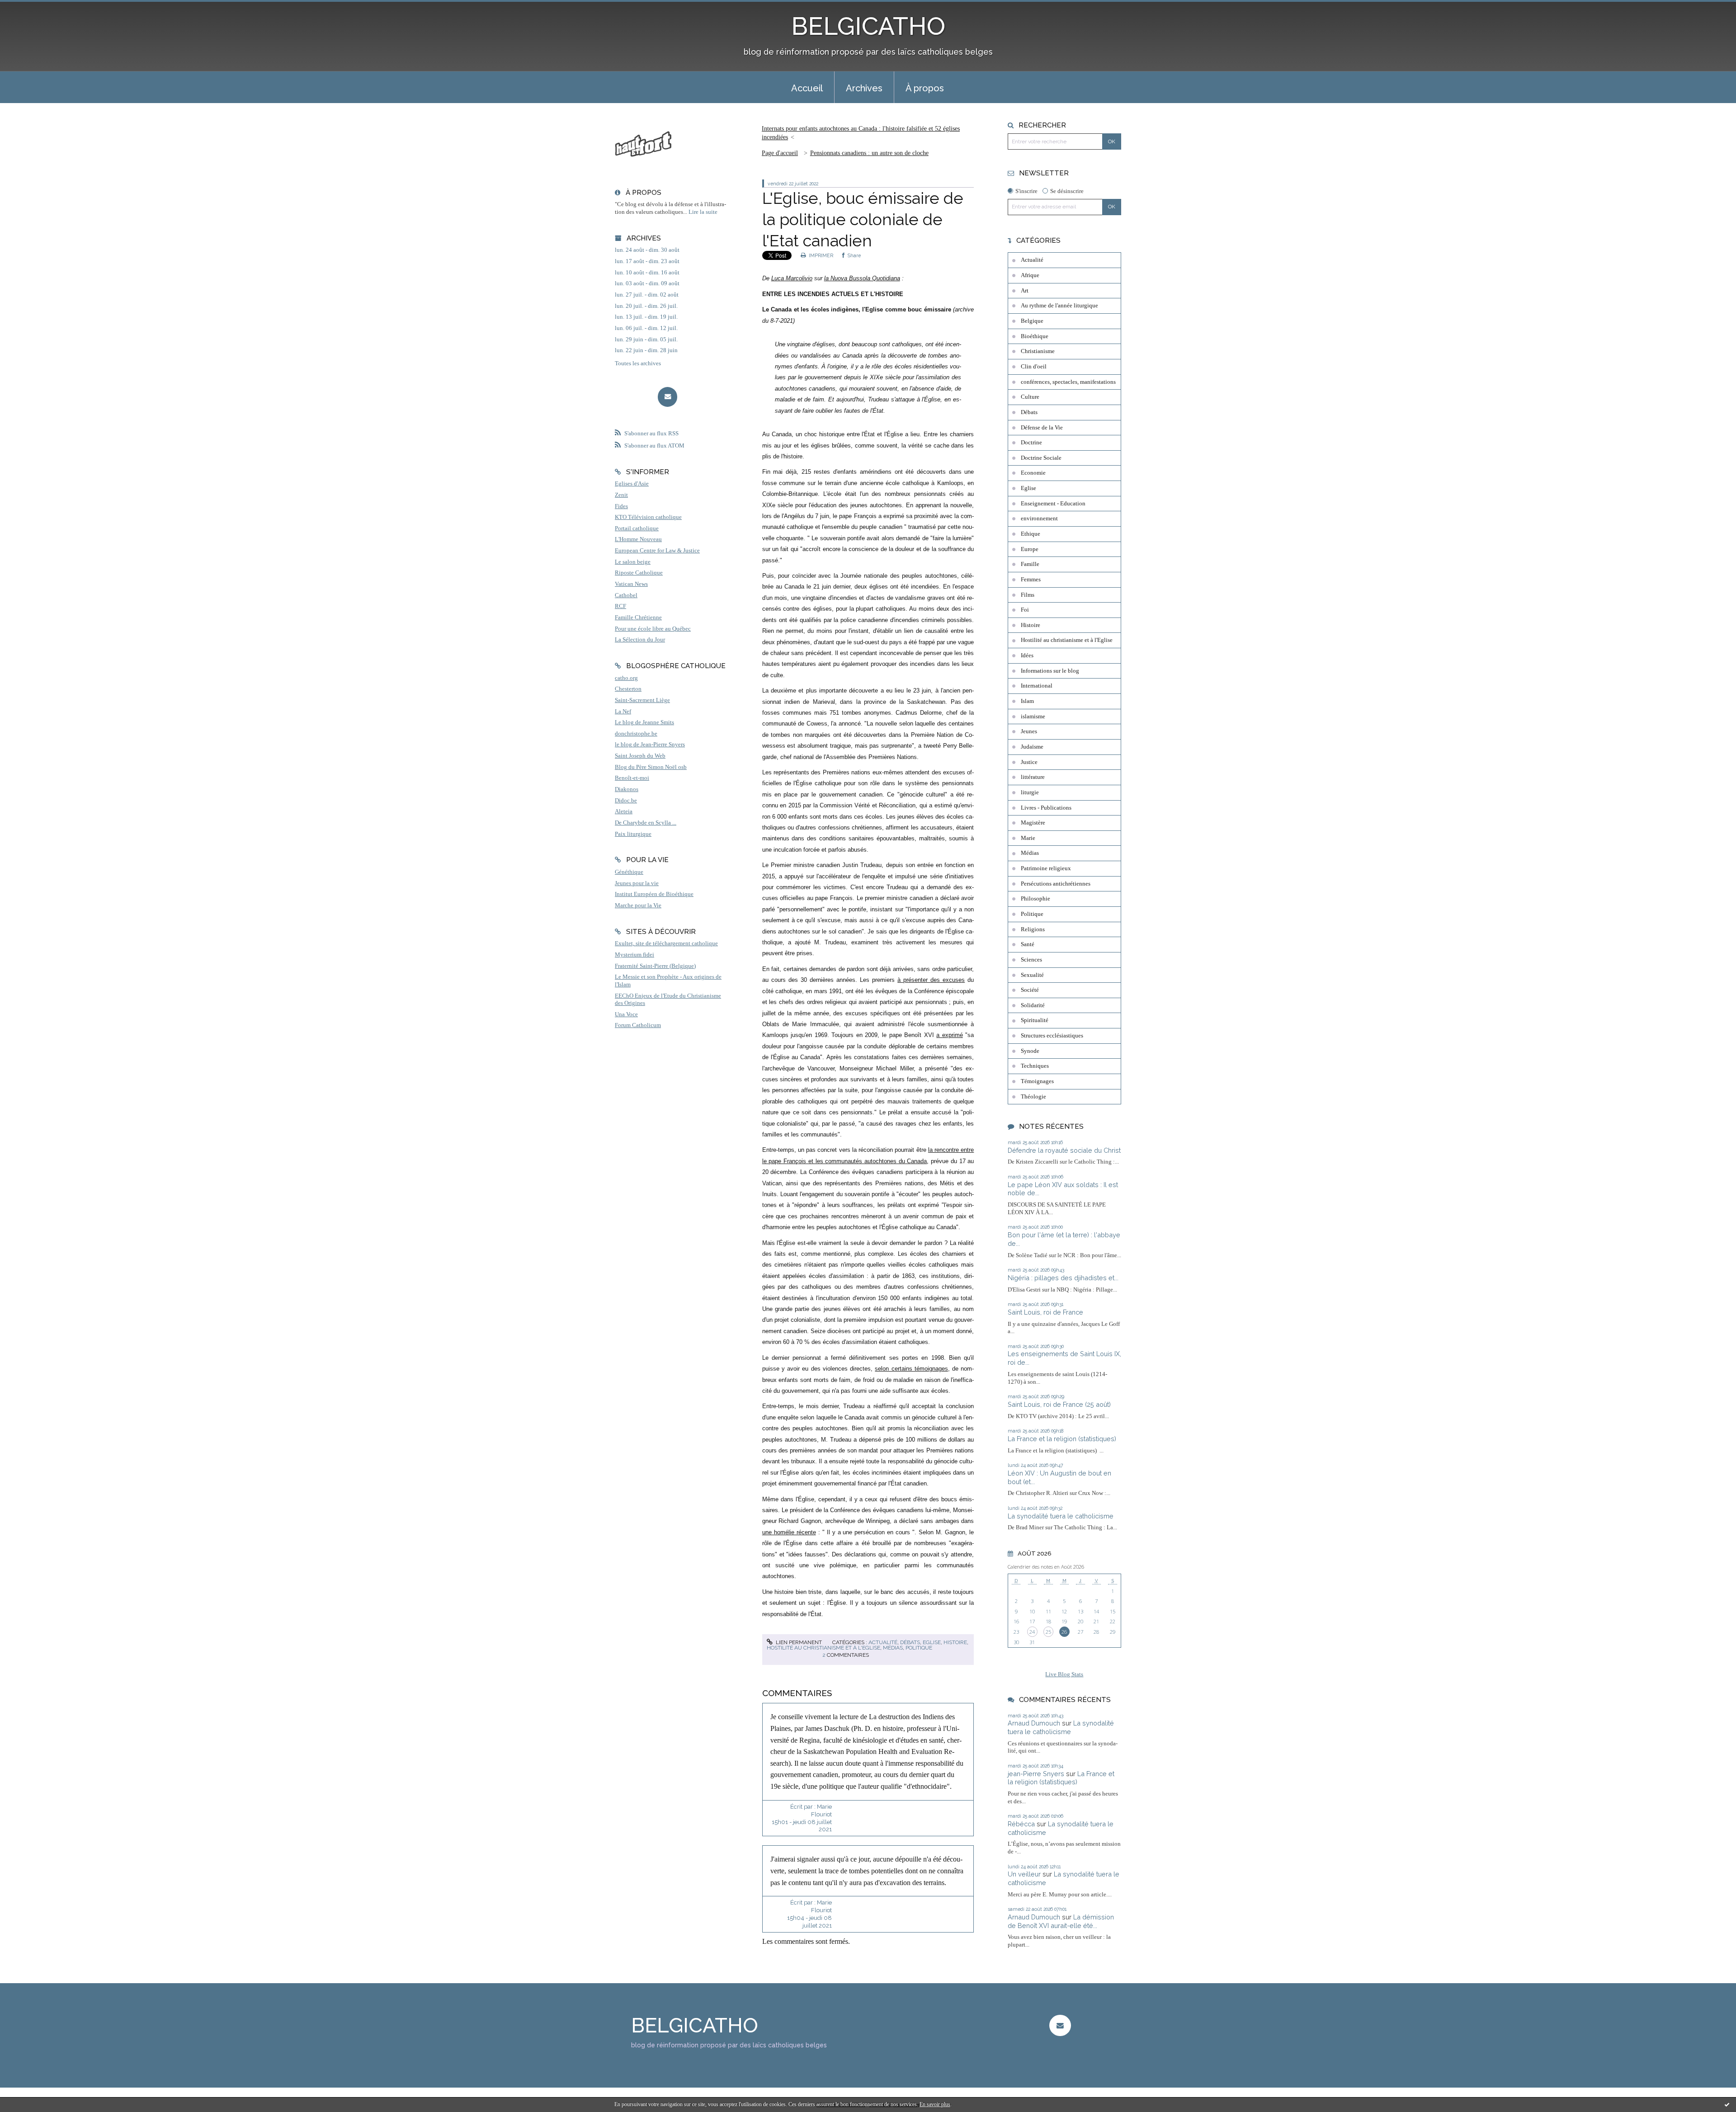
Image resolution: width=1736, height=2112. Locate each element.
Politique (919, 1648)
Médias (893, 1648)
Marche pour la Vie (638, 905)
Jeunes (1029, 731)
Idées (1027, 655)
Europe (1030, 549)
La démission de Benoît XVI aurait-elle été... (1061, 1921)
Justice (1029, 762)
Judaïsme (1032, 747)
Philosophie (1035, 899)
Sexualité (1032, 975)
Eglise (932, 1642)
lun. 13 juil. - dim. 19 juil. (646, 317)
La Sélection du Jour (640, 640)
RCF (620, 606)
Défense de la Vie (1042, 428)
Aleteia (624, 811)
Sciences (1031, 960)
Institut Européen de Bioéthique (654, 894)
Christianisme (1038, 351)
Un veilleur (1024, 1874)
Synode (1030, 1051)
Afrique (1030, 275)
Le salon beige (633, 562)
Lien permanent (798, 1642)
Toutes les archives (638, 363)
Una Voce (626, 1014)
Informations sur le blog (1050, 671)
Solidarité (1033, 1005)
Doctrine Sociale (1041, 458)
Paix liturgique (633, 834)
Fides (621, 506)
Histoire (955, 1642)
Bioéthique (1035, 336)
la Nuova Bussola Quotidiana (862, 278)
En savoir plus (935, 2104)
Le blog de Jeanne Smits (644, 722)
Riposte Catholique (639, 573)
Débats (910, 1642)
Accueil (807, 88)
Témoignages (1037, 1081)
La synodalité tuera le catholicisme (1061, 1516)
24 (1032, 1632)
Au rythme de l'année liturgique (1059, 306)
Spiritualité (1035, 1020)
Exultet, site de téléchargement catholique (666, 943)
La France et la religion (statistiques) (1062, 1439)
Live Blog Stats (1064, 1674)
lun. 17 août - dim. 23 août (647, 261)
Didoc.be (626, 801)
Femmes (1031, 580)
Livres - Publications (1046, 808)
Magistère (1033, 823)
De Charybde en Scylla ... (646, 823)
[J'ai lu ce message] (1727, 2104)
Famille (1030, 564)
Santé (1028, 944)
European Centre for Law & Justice (657, 551)
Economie (1033, 473)
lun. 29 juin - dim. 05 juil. (646, 339)
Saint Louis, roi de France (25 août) (1059, 1404)
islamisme (1033, 717)
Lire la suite (703, 212)
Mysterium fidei (634, 955)
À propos (925, 88)
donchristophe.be (636, 734)
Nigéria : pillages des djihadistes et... (1063, 1278)
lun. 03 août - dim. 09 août (647, 283)
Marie (1028, 838)
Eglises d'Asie (632, 484)
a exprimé (950, 1035)
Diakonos (627, 789)
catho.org (626, 678)
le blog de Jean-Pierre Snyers (650, 745)
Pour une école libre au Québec (653, 629)
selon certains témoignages (911, 1369)
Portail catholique (637, 528)
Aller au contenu (28, 8)
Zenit (621, 495)
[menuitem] (807, 87)
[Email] (668, 397)
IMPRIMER (820, 255)
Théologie (1033, 1097)
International (1037, 686)
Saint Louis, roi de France (1045, 1312)
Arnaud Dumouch (1034, 1723)
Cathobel (626, 595)
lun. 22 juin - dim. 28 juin (646, 350)
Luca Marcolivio (792, 278)
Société (1030, 990)
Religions (1033, 929)
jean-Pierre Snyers (1036, 1774)
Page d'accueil (780, 153)
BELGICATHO (868, 26)
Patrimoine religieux (1046, 868)
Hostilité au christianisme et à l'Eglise (823, 1648)
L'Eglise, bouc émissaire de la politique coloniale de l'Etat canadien (863, 219)
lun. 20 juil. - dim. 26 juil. (646, 306)
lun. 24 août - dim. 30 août (647, 250)
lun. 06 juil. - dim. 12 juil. (646, 328)
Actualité (883, 1642)
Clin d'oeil (1034, 367)
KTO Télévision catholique (648, 517)
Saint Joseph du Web (640, 756)
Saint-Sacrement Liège (642, 700)
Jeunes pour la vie (637, 883)
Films (1028, 595)
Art (1025, 291)
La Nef (623, 712)
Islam (1027, 701)
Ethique (1031, 534)
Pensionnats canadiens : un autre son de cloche (869, 153)
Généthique (629, 872)
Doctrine (1031, 443)
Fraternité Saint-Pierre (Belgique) (655, 966)
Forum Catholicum (638, 1025)
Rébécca (1021, 1824)
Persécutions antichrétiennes (1056, 884)
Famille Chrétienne (638, 618)
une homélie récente (789, 1532)
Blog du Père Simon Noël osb (651, 767)
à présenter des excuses (931, 980)
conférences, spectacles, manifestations (1068, 382)
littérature (1033, 777)
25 (1048, 1632)
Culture (1030, 397)
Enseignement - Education (1053, 504)
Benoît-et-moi (632, 778)
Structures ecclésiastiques (1052, 1036)
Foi (1025, 610)
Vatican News (631, 584)
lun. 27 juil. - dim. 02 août (647, 295)
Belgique (1032, 321)
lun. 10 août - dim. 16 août (647, 273)
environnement (1039, 519)
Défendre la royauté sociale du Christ (1064, 1150)
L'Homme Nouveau (638, 539)
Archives (864, 88)
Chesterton (628, 689)
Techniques (1035, 1066)
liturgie (1030, 792)
